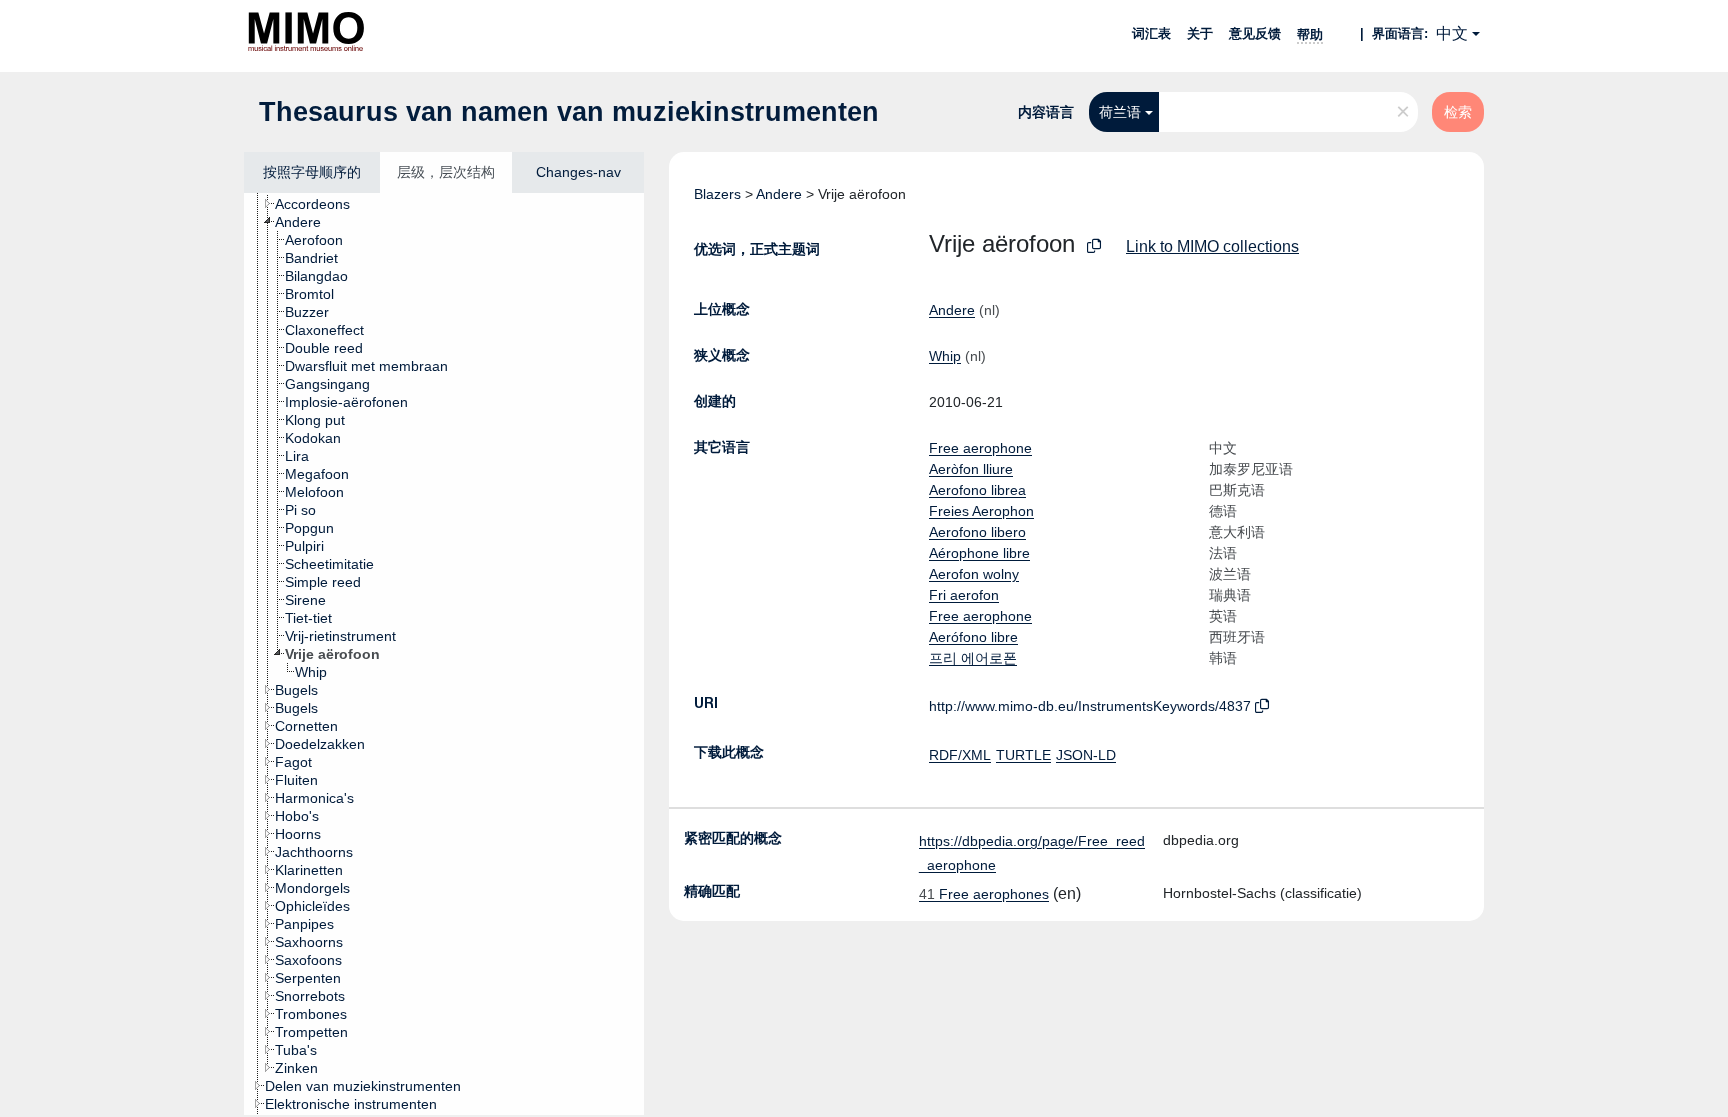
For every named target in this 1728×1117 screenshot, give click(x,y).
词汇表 (1151, 33)
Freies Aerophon (981, 511)
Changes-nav (578, 172)
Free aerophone (980, 448)
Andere (779, 194)
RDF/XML (960, 755)
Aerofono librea (977, 490)
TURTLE (1023, 755)
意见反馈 (1255, 33)
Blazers (717, 194)
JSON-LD (1086, 755)
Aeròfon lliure (971, 469)
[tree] (444, 654)
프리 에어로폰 (973, 658)
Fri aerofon (964, 595)
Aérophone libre (979, 553)
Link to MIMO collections (1212, 246)
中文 (1452, 33)
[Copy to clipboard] (1094, 246)
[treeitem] (321, 204)
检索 (1458, 112)
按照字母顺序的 (312, 172)
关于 (1200, 33)
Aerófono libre (973, 637)
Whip (945, 356)
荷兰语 (1120, 112)
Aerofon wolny (974, 574)
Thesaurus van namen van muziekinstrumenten (569, 112)
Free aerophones (984, 894)
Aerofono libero (977, 532)
